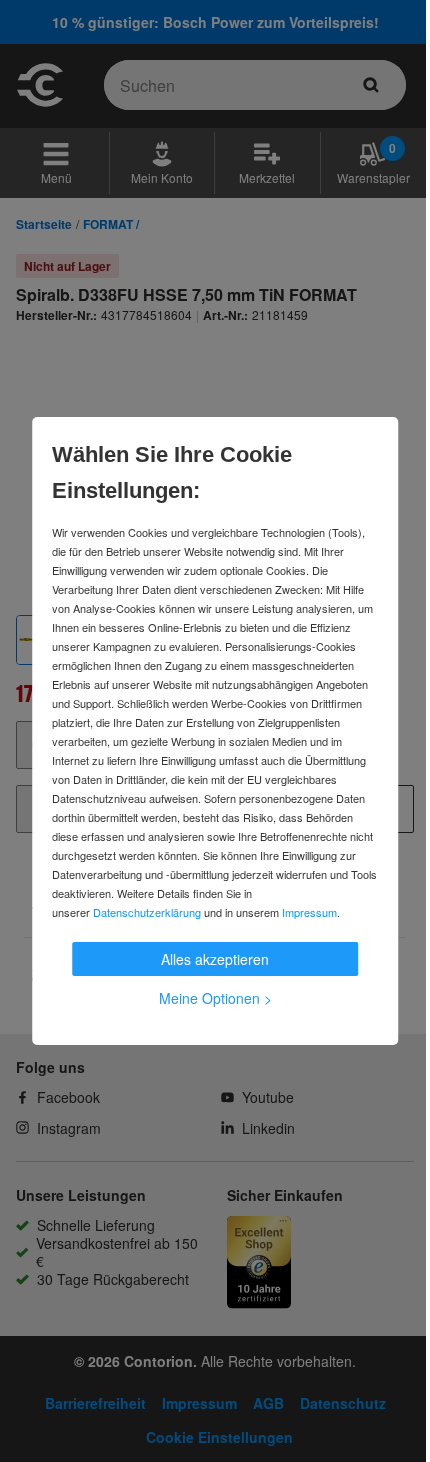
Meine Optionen (215, 998)
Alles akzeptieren (215, 959)
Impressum (309, 912)
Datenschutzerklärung (147, 912)
